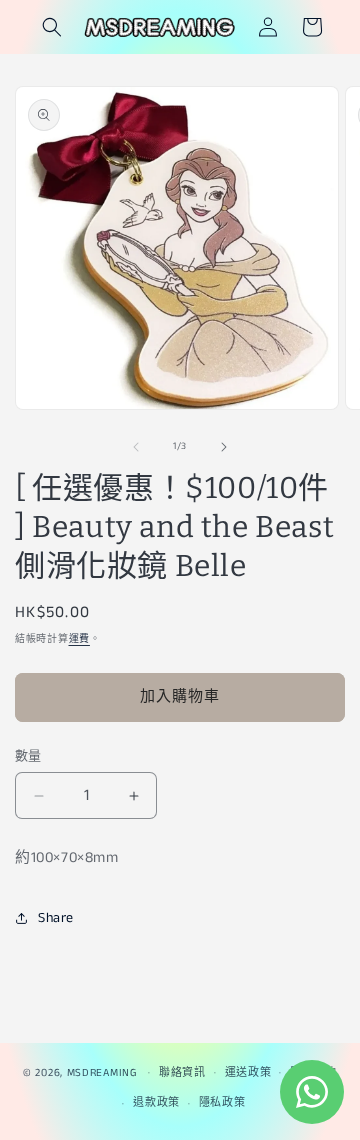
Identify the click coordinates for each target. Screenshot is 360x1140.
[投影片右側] (224, 447)
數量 (28, 756)
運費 (79, 639)
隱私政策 (222, 1103)
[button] (52, 27)
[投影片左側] (136, 447)
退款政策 (156, 1103)
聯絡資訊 (182, 1073)
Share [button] (56, 918)
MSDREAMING (102, 1072)
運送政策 (248, 1073)
